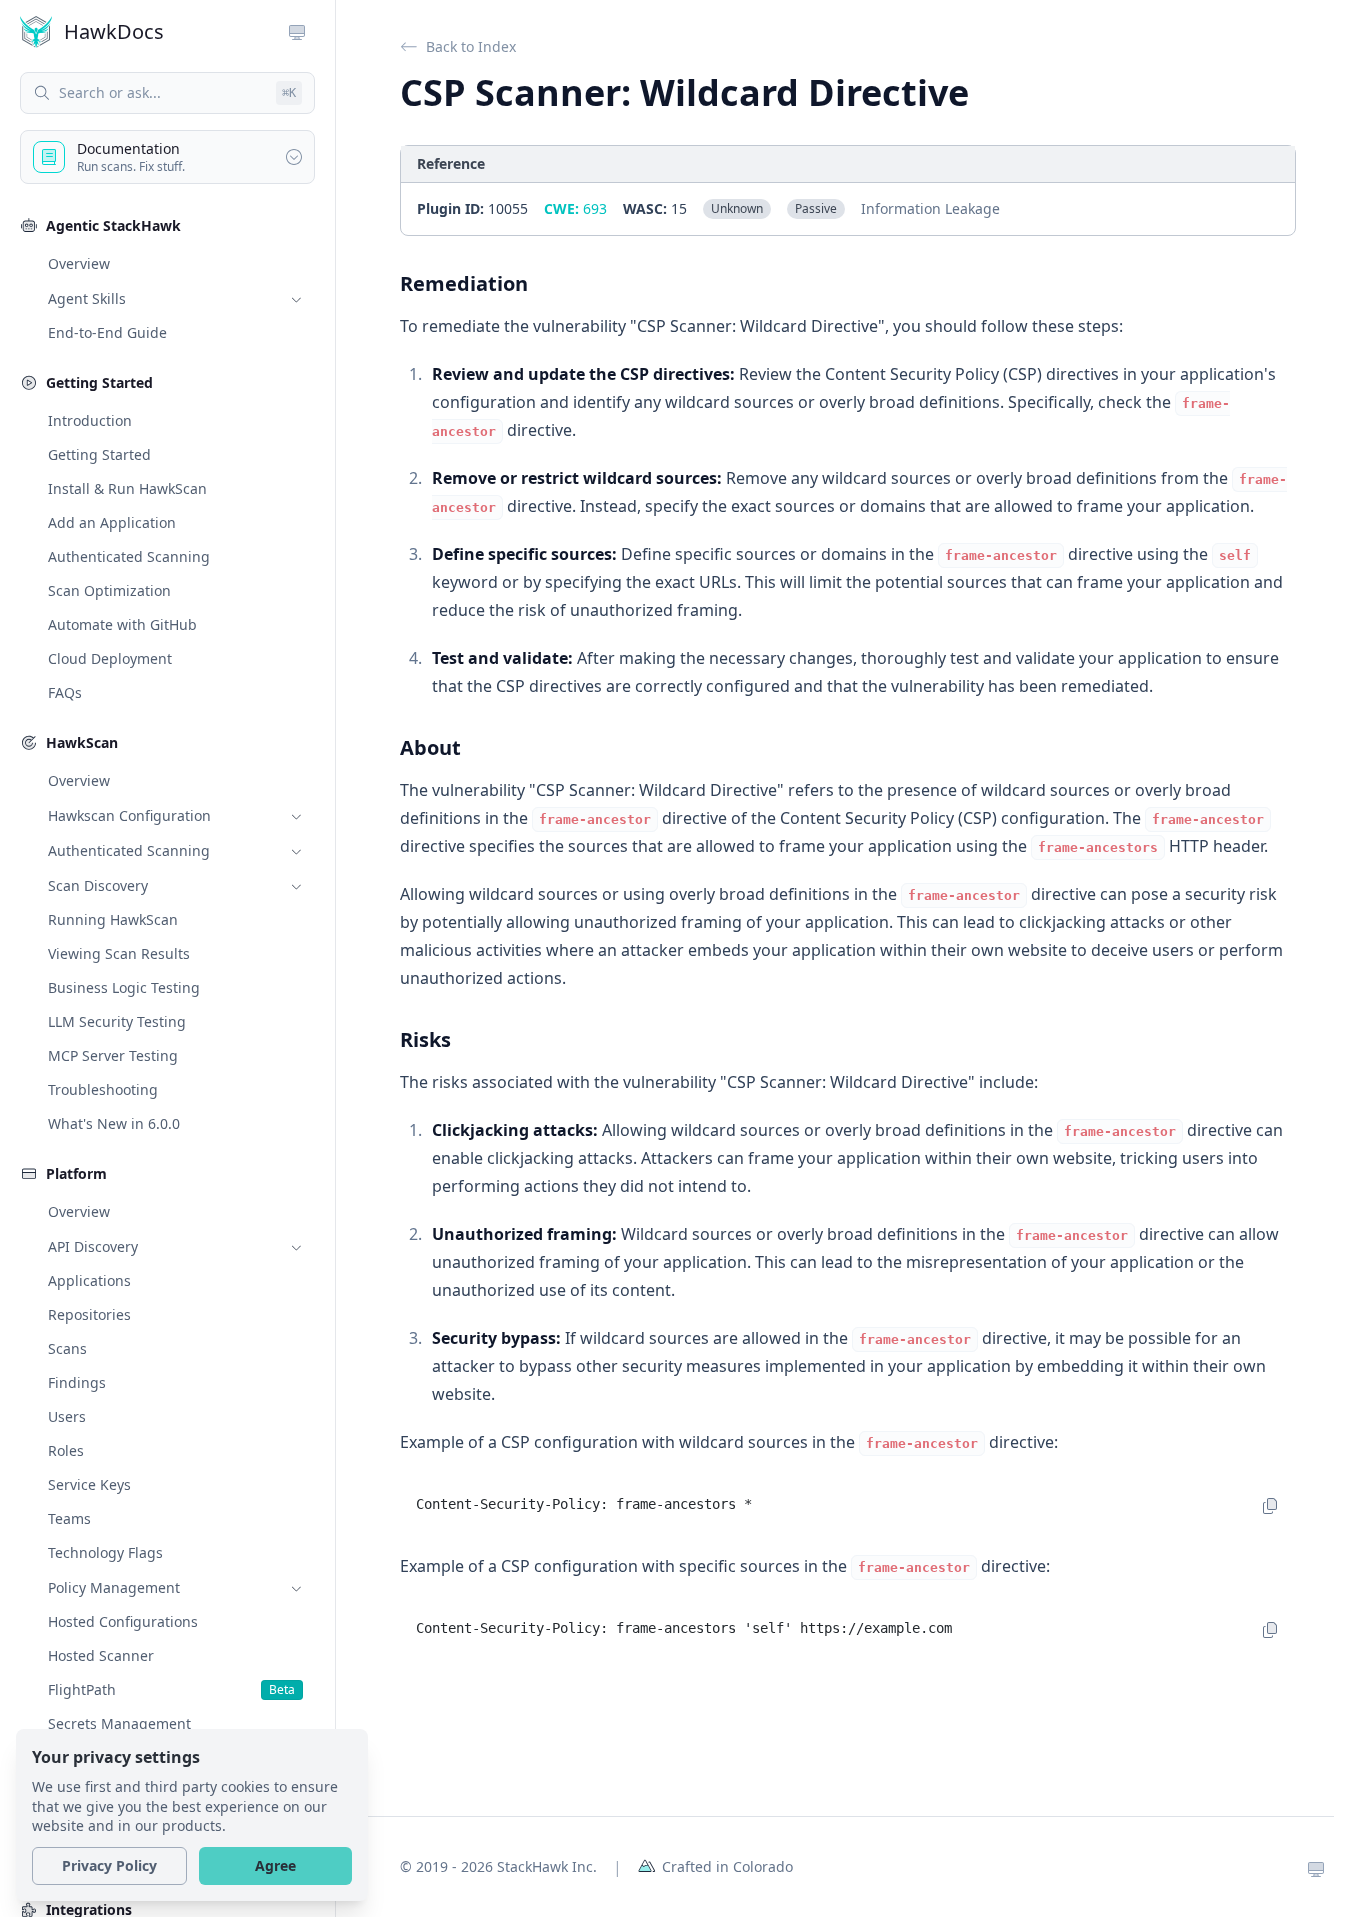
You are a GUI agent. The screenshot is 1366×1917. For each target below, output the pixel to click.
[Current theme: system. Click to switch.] (1316, 1867)
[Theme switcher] (297, 32)
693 (575, 208)
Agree (275, 1865)
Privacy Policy (109, 1865)
